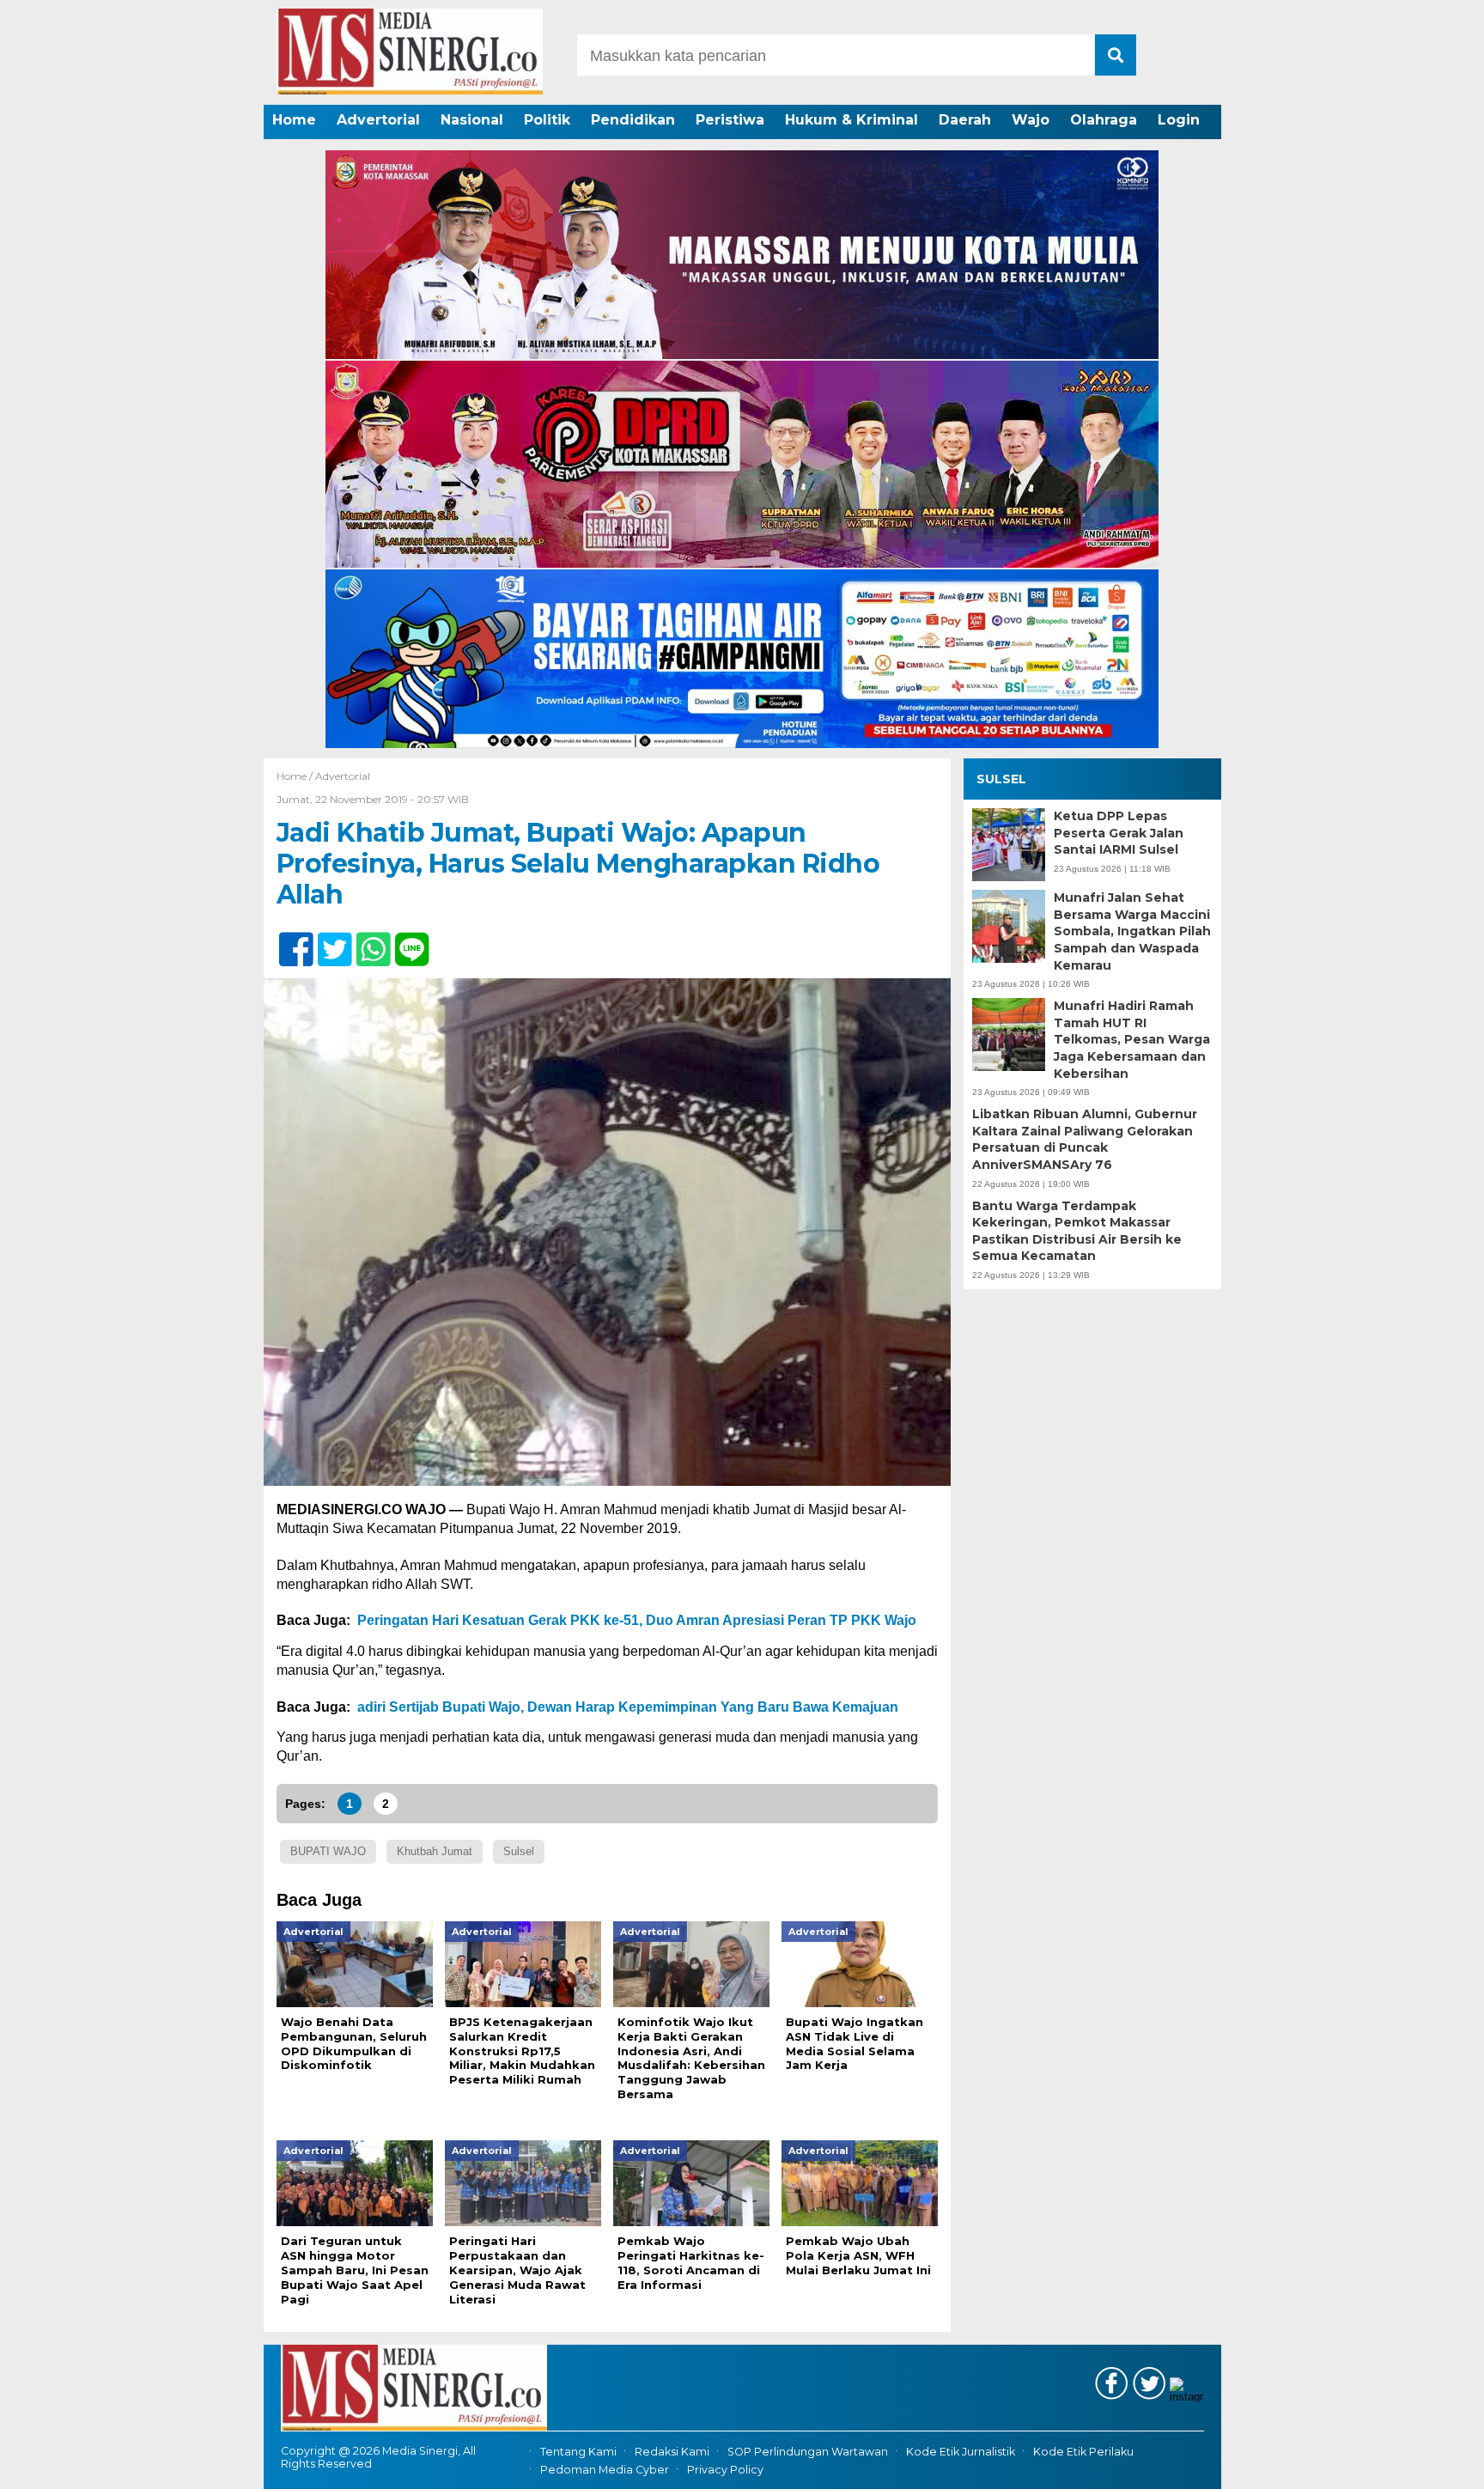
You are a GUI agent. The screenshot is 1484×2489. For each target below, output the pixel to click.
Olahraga (1104, 120)
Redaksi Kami (672, 2452)
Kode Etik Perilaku (1083, 2452)
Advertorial (378, 120)
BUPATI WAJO (328, 1851)
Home (294, 120)
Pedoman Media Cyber (605, 2470)
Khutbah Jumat (435, 1851)
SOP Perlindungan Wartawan (808, 2452)
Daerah (965, 120)
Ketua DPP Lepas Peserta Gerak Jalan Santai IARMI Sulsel (1119, 833)
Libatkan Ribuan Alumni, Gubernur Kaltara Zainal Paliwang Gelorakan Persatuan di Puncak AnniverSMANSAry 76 (1085, 1139)
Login (1179, 120)
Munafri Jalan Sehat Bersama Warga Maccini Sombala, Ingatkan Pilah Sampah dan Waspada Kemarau (1132, 931)
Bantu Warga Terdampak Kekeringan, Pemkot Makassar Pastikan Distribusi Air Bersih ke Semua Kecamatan (1077, 1230)
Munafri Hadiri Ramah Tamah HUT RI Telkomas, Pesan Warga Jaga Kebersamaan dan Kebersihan (1132, 1039)
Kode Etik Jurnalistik (961, 2452)
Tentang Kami (578, 2452)
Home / (296, 776)
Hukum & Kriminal (851, 120)
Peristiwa (730, 120)
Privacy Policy (725, 2470)
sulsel (519, 1851)
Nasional (472, 120)
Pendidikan (633, 120)
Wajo (1031, 120)
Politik (547, 120)
